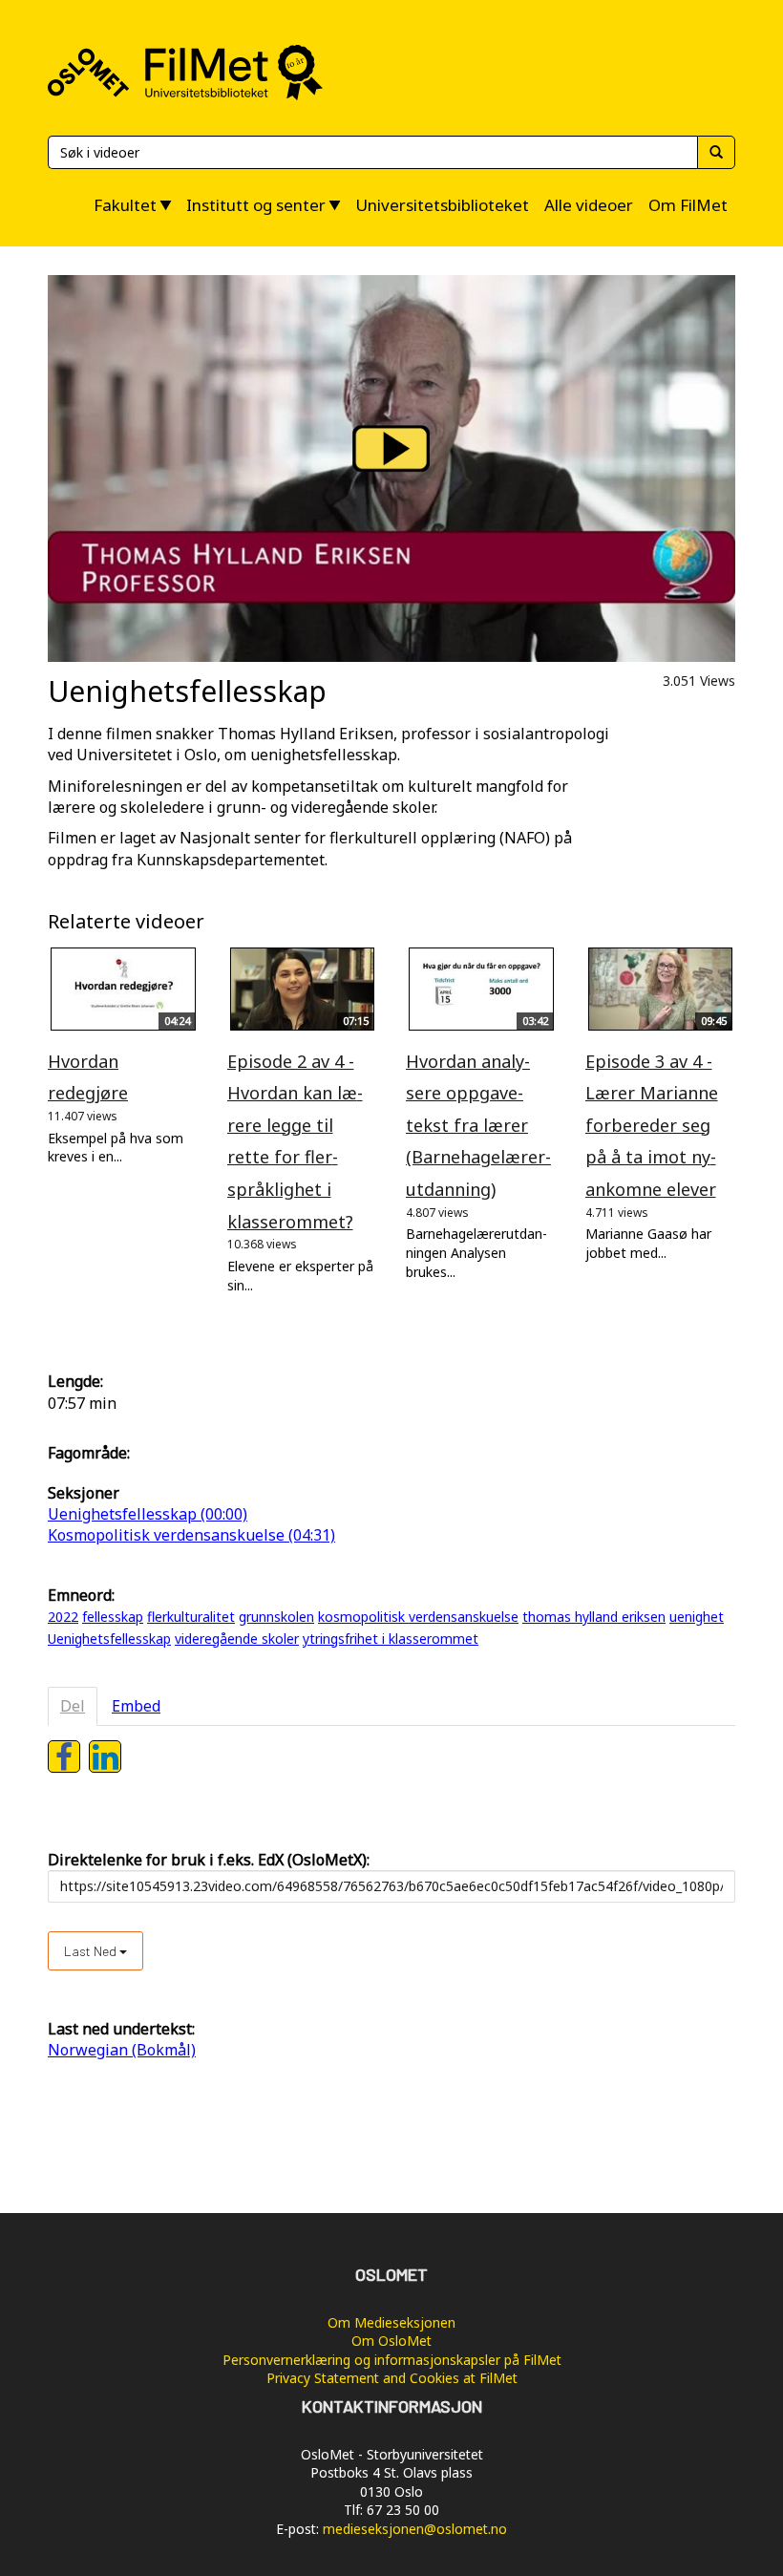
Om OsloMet (391, 2341)
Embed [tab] (136, 1706)
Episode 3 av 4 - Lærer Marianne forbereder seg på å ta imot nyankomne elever (652, 1125)
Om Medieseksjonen (391, 2322)
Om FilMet (688, 205)
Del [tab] (73, 1706)
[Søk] (716, 152)
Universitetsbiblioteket (442, 205)
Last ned (92, 1951)
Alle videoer (589, 205)
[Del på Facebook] (64, 1756)
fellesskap (113, 1617)
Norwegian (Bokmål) (122, 2050)
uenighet (697, 1617)
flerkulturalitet (191, 1617)
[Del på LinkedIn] (105, 1756)
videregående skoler (237, 1639)
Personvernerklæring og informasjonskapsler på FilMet (392, 2360)
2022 (63, 1617)
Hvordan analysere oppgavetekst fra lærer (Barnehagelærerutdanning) (478, 1125)
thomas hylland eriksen (594, 1617)
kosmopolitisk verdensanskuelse (418, 1617)
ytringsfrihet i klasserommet (391, 1639)
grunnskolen (276, 1617)
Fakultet (125, 205)
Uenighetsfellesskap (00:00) (148, 1514)
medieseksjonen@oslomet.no (415, 2529)
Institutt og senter (256, 205)
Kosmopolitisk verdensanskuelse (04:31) (191, 1535)
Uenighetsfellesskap (109, 1639)
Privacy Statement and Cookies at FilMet (392, 2378)
